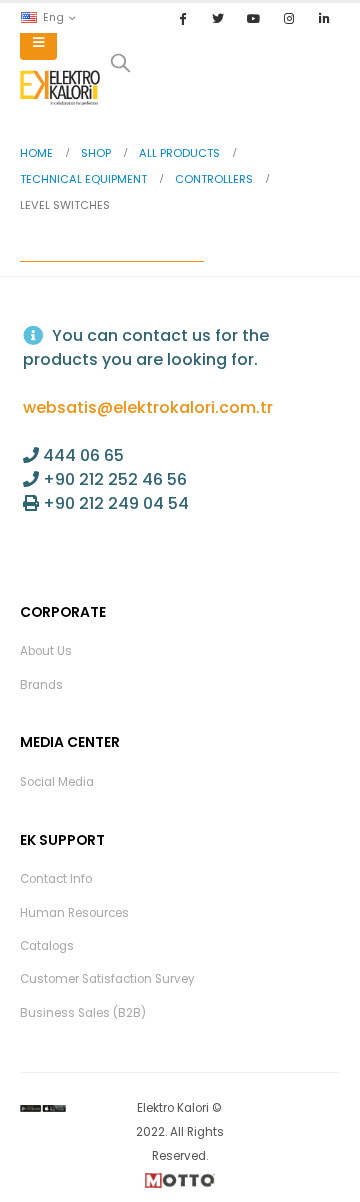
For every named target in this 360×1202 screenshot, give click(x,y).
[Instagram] (289, 18)
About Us (46, 651)
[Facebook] (183, 18)
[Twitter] (218, 18)
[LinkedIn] (324, 18)
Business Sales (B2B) (83, 1013)
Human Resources (74, 913)
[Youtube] (253, 18)
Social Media (57, 782)
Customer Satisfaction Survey (107, 979)
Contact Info (56, 879)
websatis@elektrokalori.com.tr (148, 407)
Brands (41, 685)
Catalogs (47, 946)
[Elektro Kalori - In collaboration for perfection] (60, 88)
